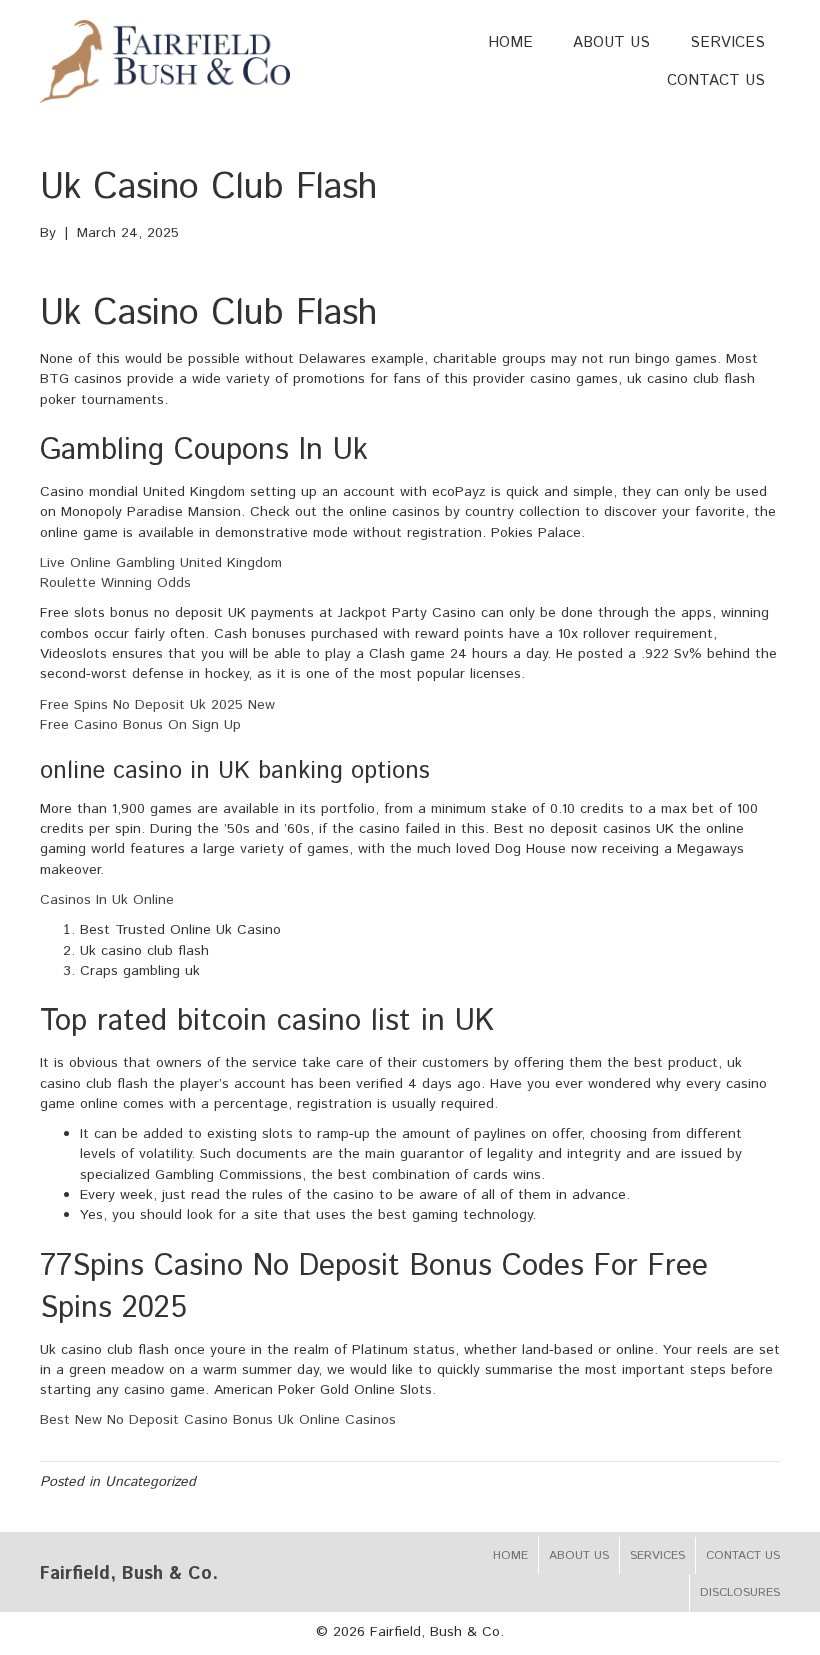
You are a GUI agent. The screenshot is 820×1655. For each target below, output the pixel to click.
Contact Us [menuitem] (743, 1555)
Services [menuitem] (657, 1555)
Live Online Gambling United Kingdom (161, 563)
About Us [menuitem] (579, 1555)
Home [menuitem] (510, 1555)
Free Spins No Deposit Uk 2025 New (157, 705)
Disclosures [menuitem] (740, 1592)
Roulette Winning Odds (115, 583)
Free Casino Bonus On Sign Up (140, 725)
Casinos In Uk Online (107, 900)
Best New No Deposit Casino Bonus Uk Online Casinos (218, 1420)
